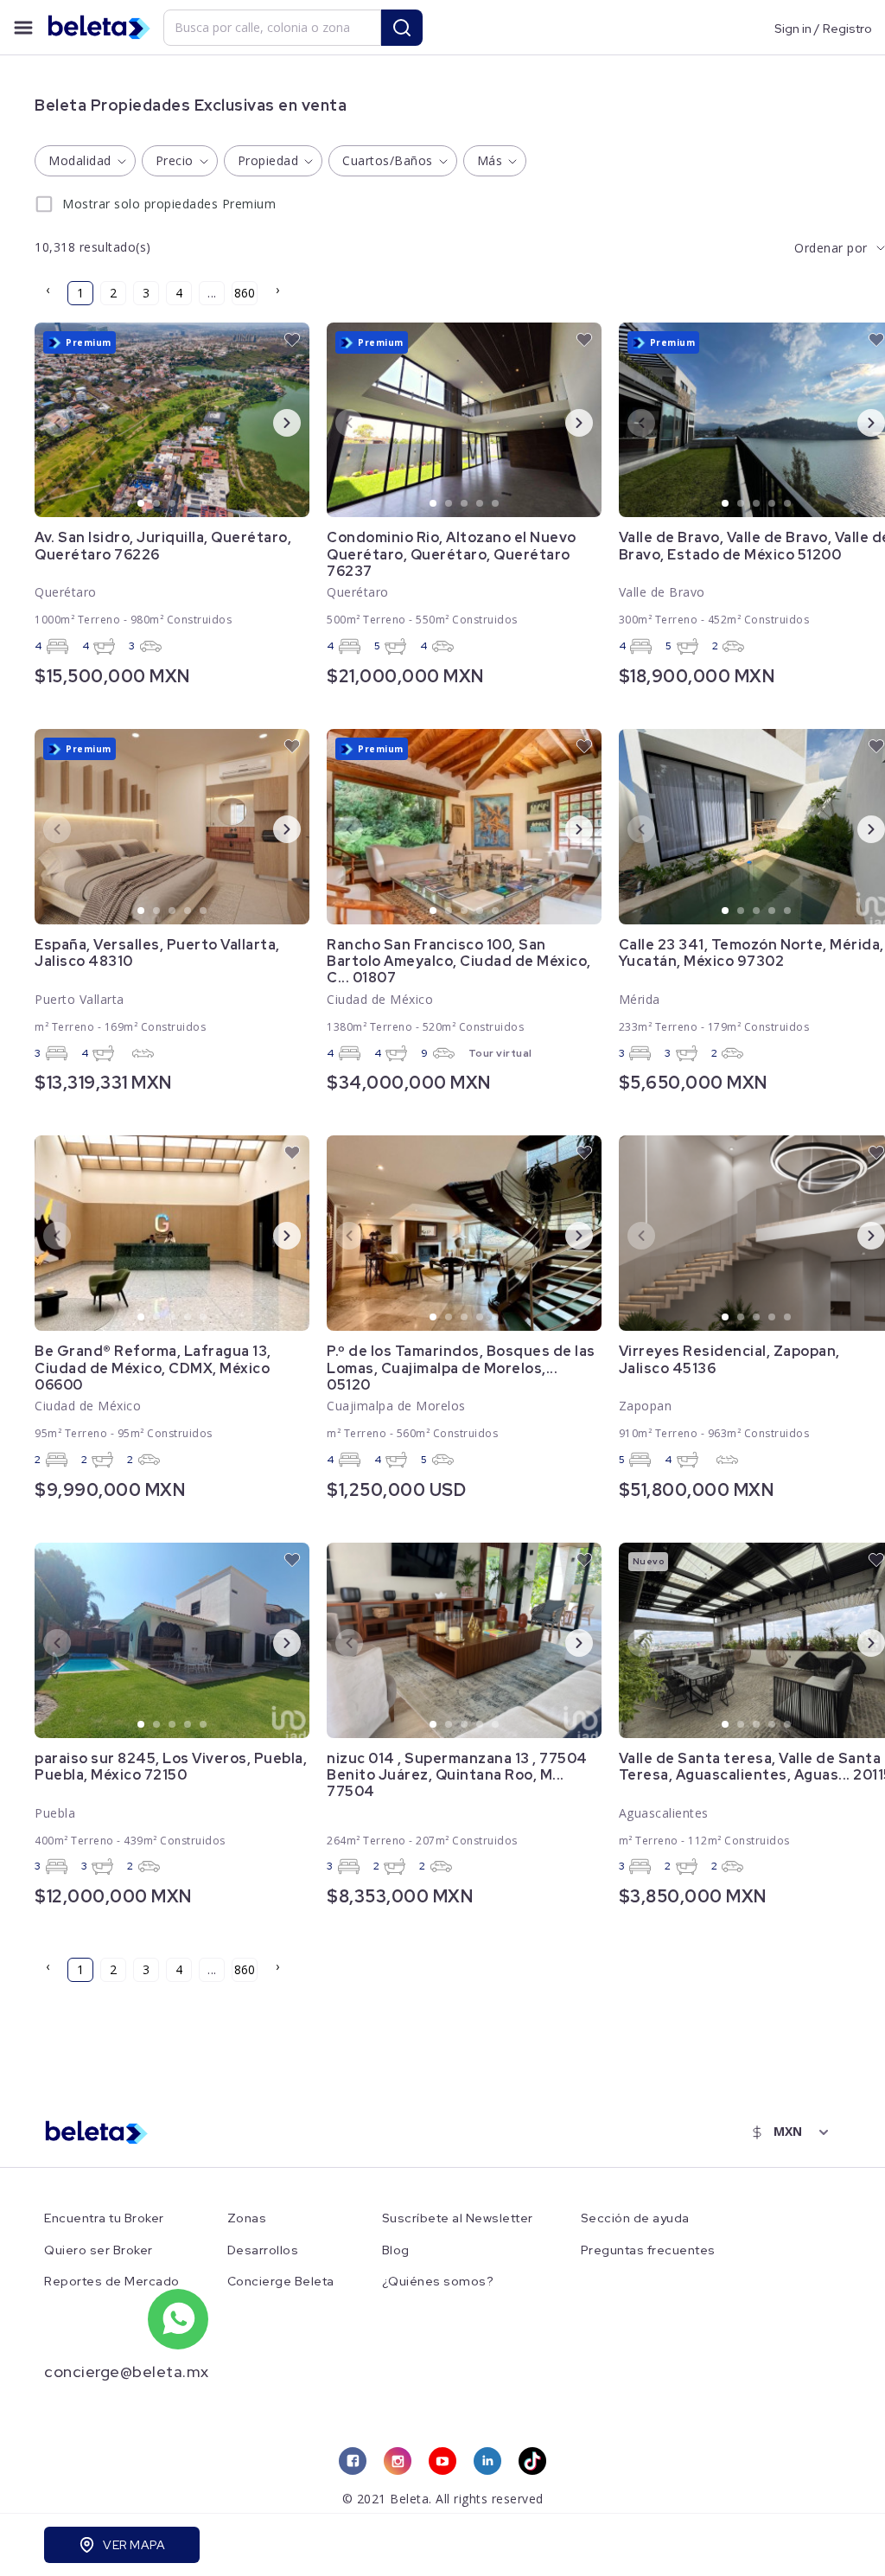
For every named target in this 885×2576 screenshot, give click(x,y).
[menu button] (23, 28)
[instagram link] (398, 2461)
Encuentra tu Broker (104, 2218)
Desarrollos (263, 2250)
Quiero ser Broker (99, 2250)
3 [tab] (173, 504)
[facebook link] (353, 2461)
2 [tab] (157, 504)
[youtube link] (442, 2461)
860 (245, 293)
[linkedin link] (487, 2461)
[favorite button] (292, 340)
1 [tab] (142, 504)
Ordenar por (831, 248)
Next (273, 422)
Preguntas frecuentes (648, 2250)
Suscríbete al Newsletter (458, 2218)
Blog (396, 2250)
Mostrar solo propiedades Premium (169, 204)
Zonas (247, 2218)
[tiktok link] (532, 2461)
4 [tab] (188, 504)
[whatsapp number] (178, 2319)
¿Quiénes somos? (438, 2282)
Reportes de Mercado (112, 2282)
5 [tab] (204, 504)
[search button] (402, 28)
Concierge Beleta (281, 2282)
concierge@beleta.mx (127, 2371)
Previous (43, 422)
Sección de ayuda (635, 2218)
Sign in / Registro (823, 28)
